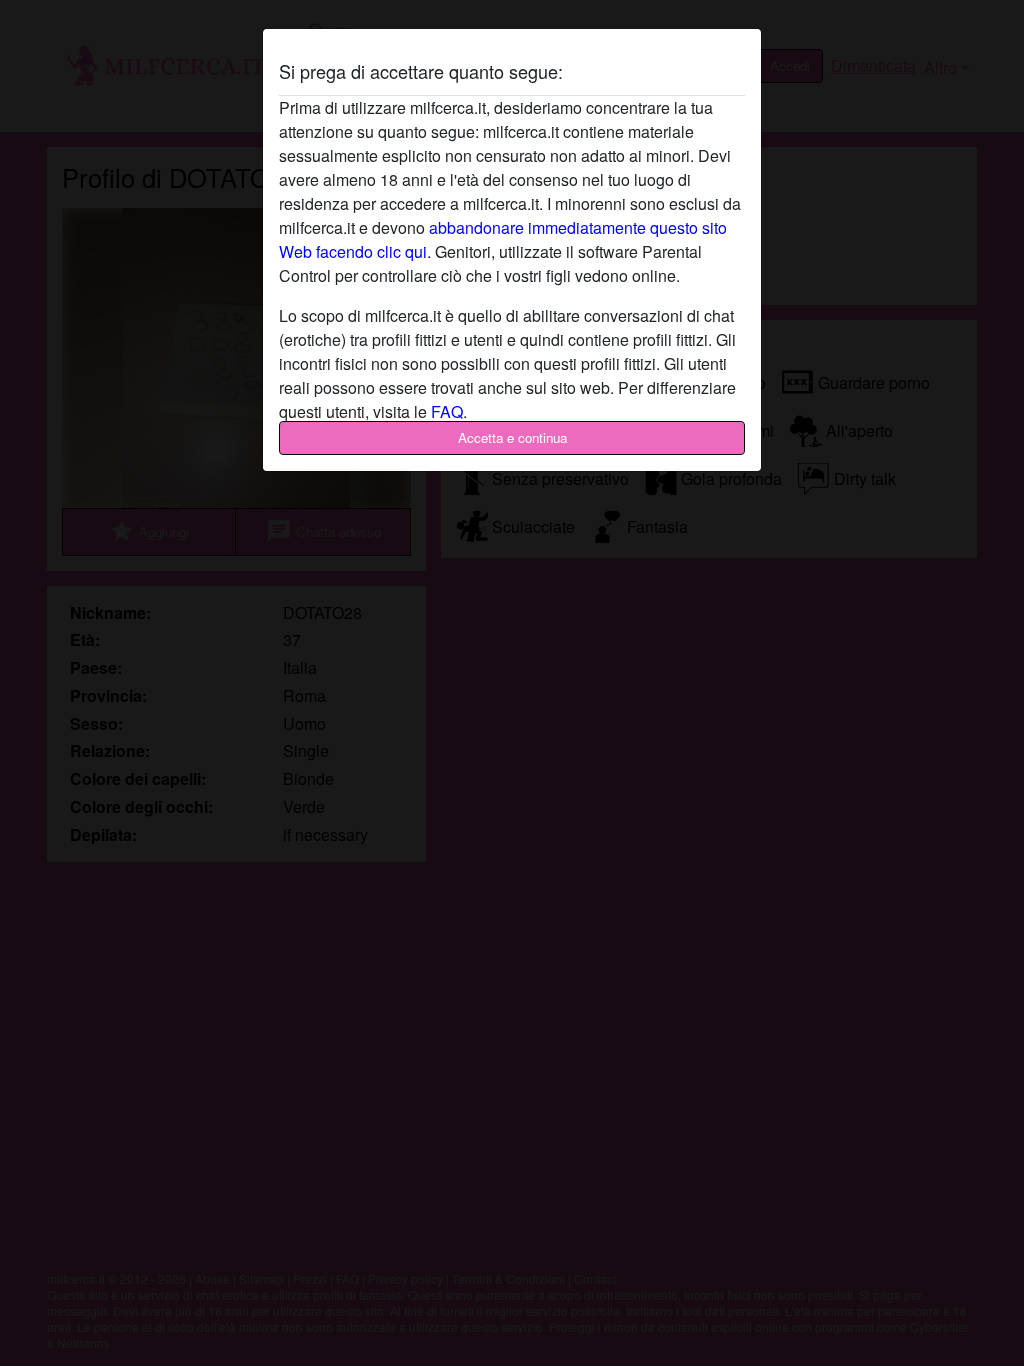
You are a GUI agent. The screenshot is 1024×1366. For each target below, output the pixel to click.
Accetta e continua (512, 437)
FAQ (447, 411)
